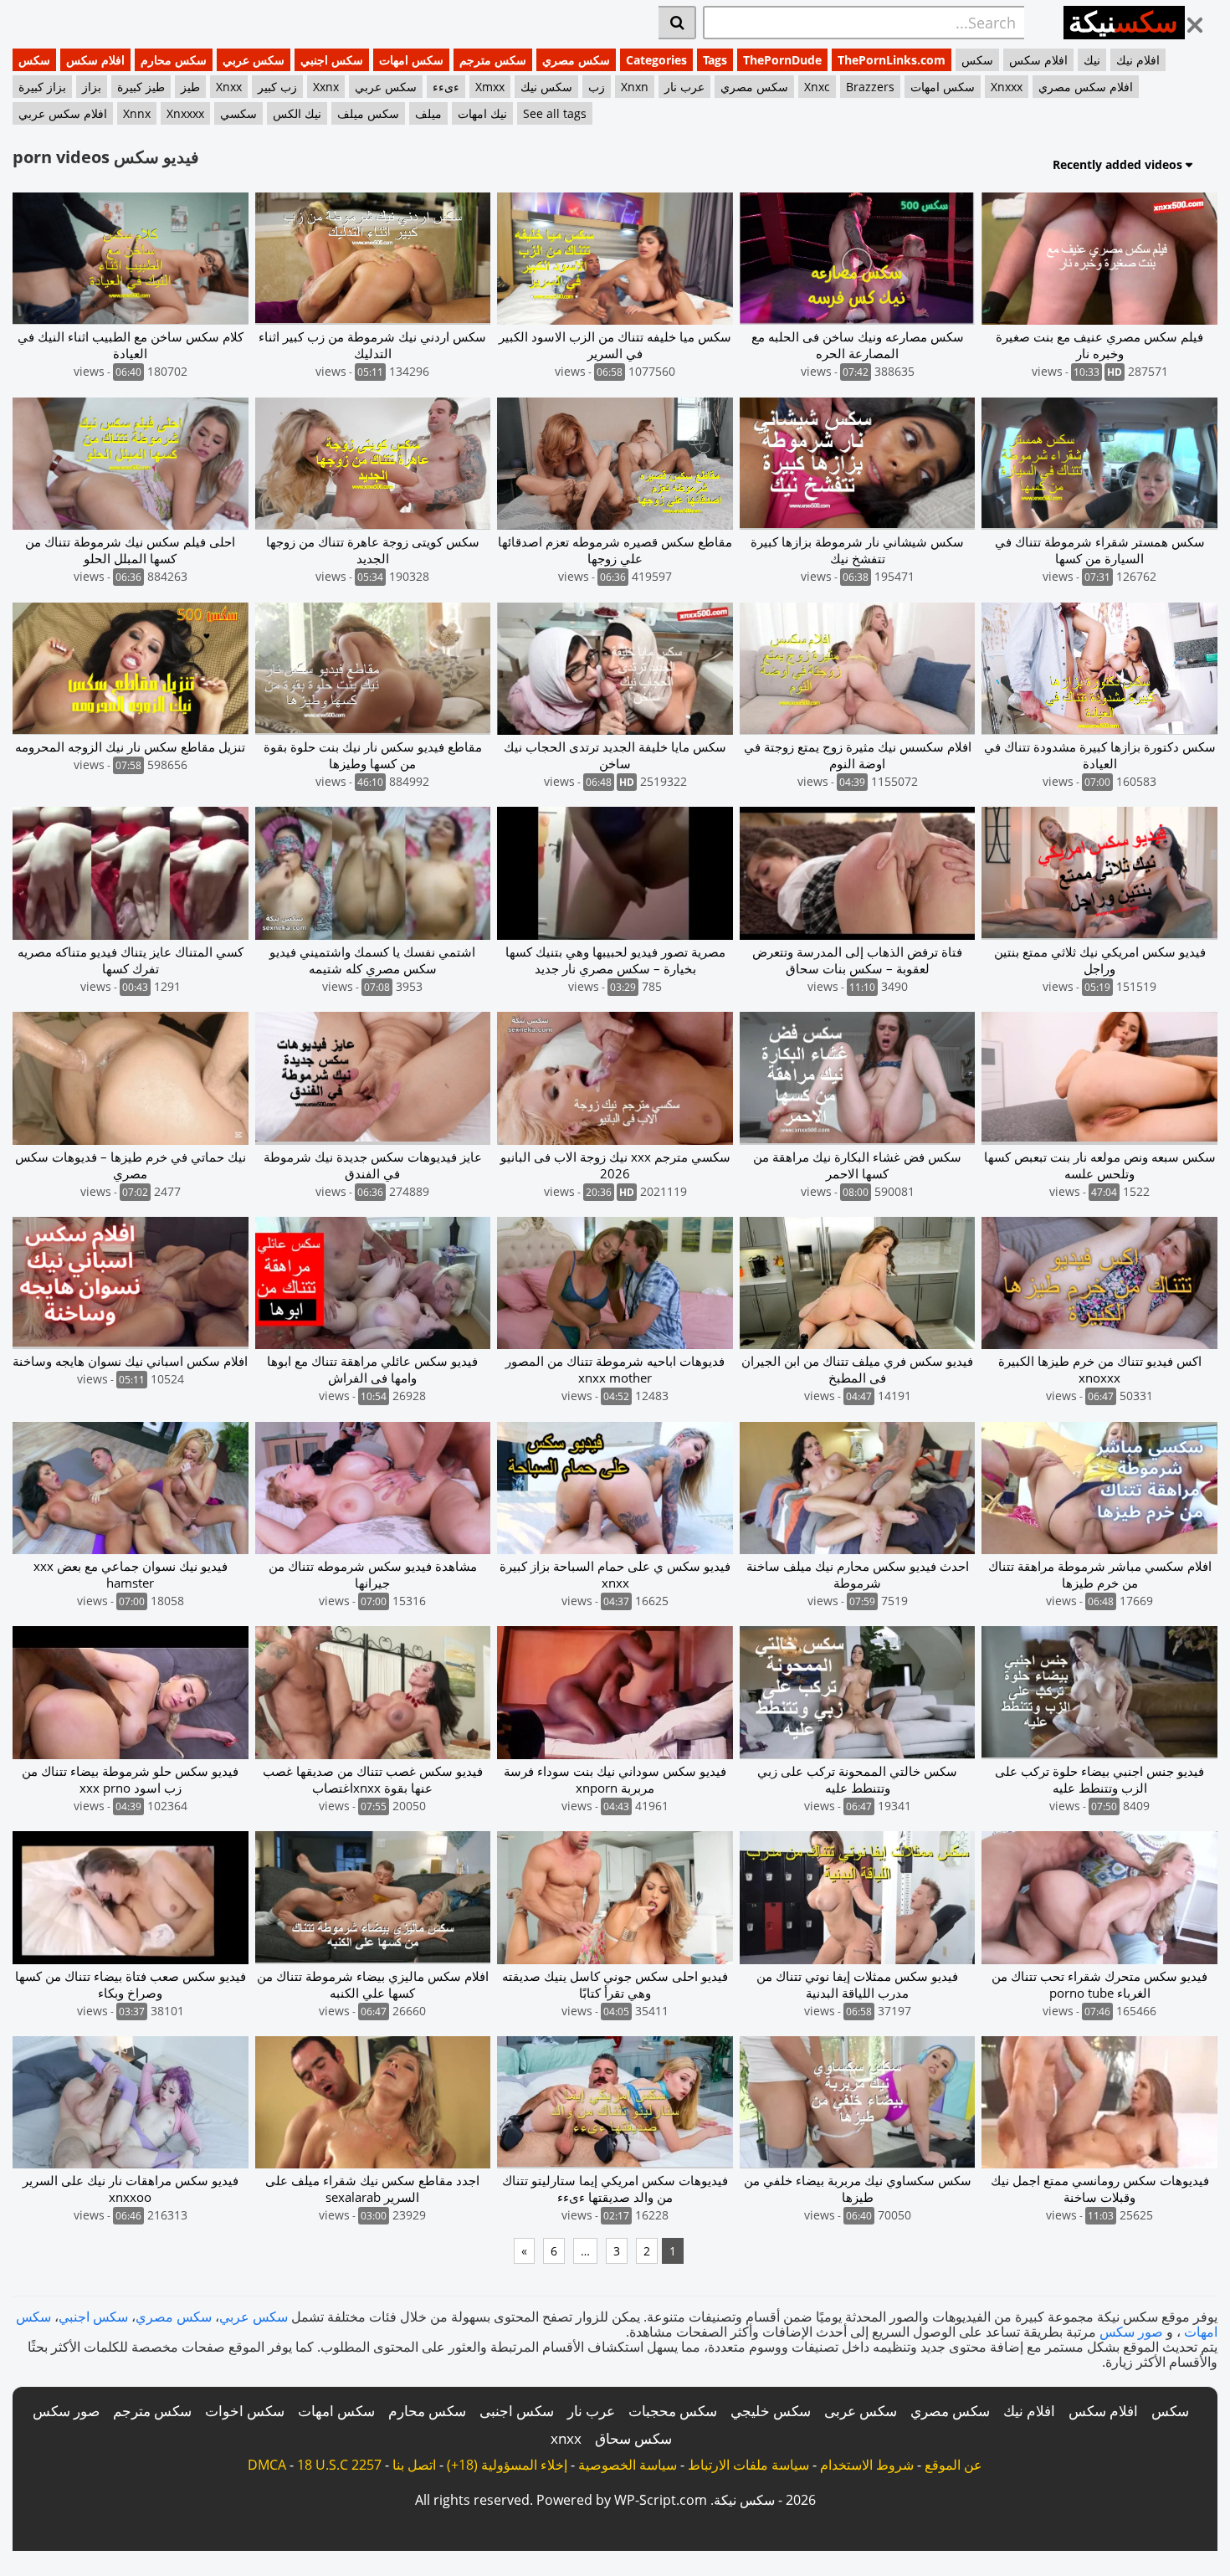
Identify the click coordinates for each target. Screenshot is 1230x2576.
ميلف (428, 113)
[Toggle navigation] (1201, 20)
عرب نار (684, 87)
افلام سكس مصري (1086, 87)
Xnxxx (1007, 87)
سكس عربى (861, 2411)
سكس (34, 60)
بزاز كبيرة (42, 87)
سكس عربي (254, 60)
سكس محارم (174, 60)
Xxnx (326, 87)
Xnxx (229, 87)
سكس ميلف (368, 113)
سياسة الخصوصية (628, 2465)
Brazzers (870, 87)
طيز (190, 87)
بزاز (92, 87)
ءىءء (446, 87)
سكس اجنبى (517, 2411)
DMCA (267, 2465)
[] (677, 23)
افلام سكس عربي (63, 113)
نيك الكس (297, 113)
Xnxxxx (185, 113)
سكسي (238, 113)
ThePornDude (782, 60)
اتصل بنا (414, 2465)
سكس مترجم (493, 60)
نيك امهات (482, 113)
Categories (656, 60)
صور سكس (1131, 2332)
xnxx (566, 2438)
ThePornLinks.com (892, 60)
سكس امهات (411, 60)
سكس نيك (546, 87)
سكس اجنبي (332, 60)
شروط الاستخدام (867, 2465)
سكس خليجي (771, 2411)
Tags (715, 60)
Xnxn (635, 87)
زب (597, 87)
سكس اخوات (245, 2411)
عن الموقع (953, 2465)
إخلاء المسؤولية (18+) (507, 2465)
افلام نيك (1138, 60)
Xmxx (490, 87)
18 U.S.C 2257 (339, 2465)
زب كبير (277, 87)
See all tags (555, 113)
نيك (1092, 60)
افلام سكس (95, 60)
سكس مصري (576, 60)
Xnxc (817, 87)
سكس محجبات (673, 2411)
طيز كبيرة (141, 87)
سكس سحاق (633, 2438)
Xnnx (137, 113)
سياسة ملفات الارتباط (748, 2465)
